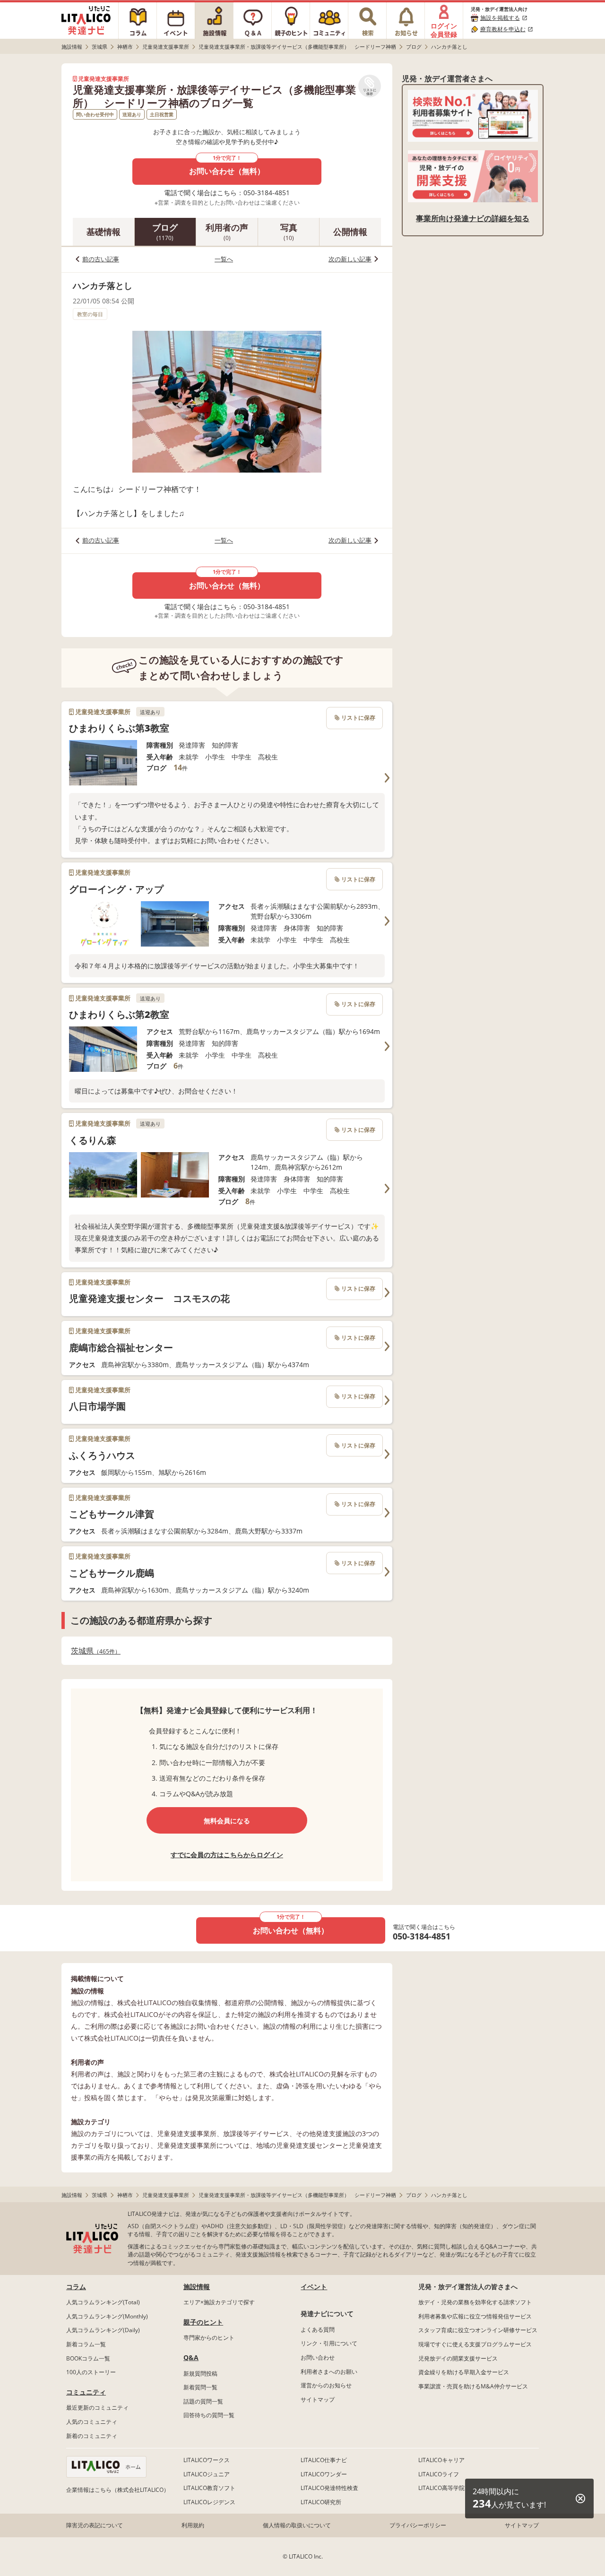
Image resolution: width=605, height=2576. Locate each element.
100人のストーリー (91, 2372)
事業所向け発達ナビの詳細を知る (473, 218)
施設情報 (197, 2287)
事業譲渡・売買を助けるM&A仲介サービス (473, 2386)
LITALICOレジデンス (209, 2502)
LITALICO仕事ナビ (324, 2460)
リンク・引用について (329, 2343)
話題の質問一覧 (203, 2401)
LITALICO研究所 (321, 2502)
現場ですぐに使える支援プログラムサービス (475, 2344)
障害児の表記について (95, 2525)
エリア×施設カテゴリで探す (219, 2302)
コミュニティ (86, 2392)
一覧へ (224, 259)
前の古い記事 (101, 259)
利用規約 (193, 2525)
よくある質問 (318, 2330)
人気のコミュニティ (92, 2422)
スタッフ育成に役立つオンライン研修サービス (478, 2330)
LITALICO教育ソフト (209, 2488)
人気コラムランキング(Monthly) (107, 2316)
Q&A (191, 2357)
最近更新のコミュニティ (97, 2408)
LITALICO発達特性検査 (329, 2488)
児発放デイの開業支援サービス (458, 2358)
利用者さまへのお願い (329, 2372)
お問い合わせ (318, 2357)
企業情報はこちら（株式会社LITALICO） (118, 2490)
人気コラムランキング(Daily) (103, 2330)
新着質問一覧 (200, 2387)
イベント (314, 2287)
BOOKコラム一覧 (88, 2358)
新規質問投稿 (200, 2374)
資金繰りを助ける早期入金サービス (464, 2372)
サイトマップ (318, 2399)
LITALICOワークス (207, 2460)
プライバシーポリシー (418, 2525)
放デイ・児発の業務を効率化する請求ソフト (475, 2302)
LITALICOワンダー (324, 2474)
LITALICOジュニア (207, 2474)
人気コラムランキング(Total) (103, 2302)
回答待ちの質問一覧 (209, 2415)
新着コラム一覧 (86, 2344)
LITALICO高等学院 (441, 2488)
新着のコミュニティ (92, 2436)
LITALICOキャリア (441, 2460)
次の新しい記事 (350, 259)
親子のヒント (203, 2322)
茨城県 (93, 1651)
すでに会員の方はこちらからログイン (227, 1855)
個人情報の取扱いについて (297, 2525)
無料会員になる (227, 1821)
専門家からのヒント (209, 2338)
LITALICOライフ (439, 2474)
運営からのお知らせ (326, 2385)
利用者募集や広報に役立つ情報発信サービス (475, 2316)
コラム (76, 2287)
